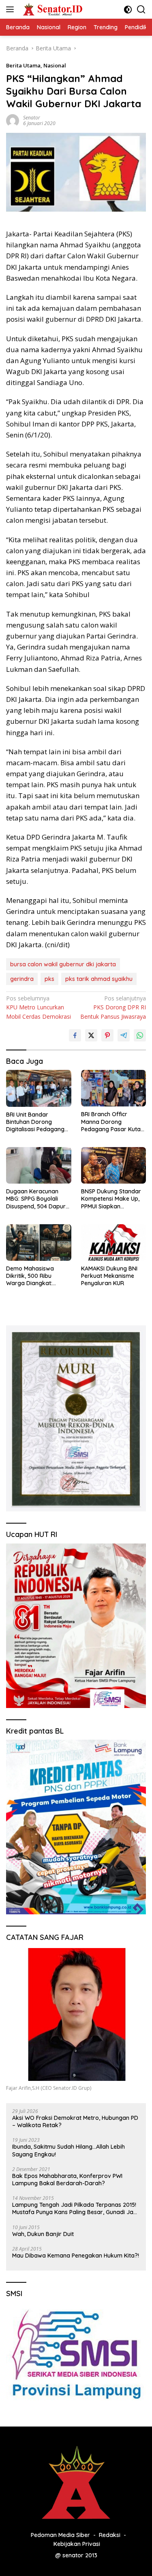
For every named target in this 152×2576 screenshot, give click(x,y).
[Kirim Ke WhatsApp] (140, 1035)
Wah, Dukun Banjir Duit (43, 2234)
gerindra (22, 979)
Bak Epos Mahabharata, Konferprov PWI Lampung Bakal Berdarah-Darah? (67, 2180)
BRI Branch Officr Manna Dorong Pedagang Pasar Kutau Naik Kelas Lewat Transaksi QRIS (112, 1122)
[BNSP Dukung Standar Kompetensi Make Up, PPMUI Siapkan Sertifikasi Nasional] (114, 1165)
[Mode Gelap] (128, 10)
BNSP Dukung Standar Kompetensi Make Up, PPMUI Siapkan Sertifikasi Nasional (111, 1199)
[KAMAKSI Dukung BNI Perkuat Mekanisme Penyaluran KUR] (114, 1243)
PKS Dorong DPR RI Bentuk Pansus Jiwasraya (113, 1007)
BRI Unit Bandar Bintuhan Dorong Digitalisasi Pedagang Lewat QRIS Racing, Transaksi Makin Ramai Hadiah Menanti (37, 1122)
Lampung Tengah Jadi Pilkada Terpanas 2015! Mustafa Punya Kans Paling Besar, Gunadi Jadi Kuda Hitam (75, 2208)
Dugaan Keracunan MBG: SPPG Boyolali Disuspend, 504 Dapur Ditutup (36, 1199)
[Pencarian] (141, 10)
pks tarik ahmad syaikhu (99, 979)
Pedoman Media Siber (60, 2535)
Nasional (55, 65)
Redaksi (110, 2535)
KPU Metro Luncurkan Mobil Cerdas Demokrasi (39, 1007)
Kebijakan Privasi (77, 2544)
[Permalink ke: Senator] (13, 120)
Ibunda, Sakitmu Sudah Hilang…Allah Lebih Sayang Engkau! (69, 2150)
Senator (32, 118)
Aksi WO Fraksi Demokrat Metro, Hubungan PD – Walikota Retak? (75, 2121)
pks (49, 979)
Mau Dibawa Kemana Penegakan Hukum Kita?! (76, 2256)
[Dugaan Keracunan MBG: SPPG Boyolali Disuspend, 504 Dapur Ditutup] (39, 1165)
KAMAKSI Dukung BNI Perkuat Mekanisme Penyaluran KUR (109, 1276)
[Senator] (52, 9)
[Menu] (12, 9)
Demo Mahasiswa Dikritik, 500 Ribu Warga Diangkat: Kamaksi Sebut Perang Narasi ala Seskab (37, 1276)
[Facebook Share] (75, 1035)
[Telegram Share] (124, 1035)
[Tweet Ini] (91, 1035)
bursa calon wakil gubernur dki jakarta (63, 964)
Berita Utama (23, 65)
